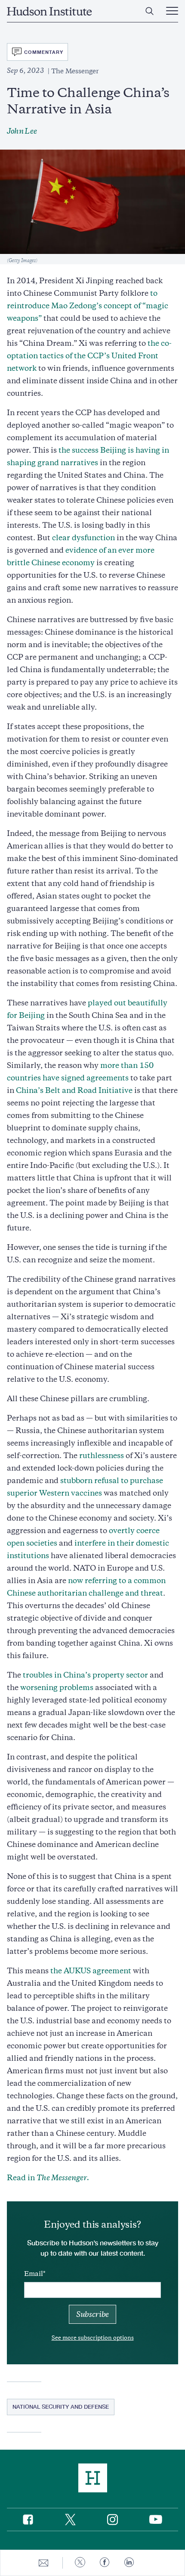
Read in (48, 2178)
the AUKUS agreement (91, 1971)
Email (34, 2274)
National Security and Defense (61, 2407)
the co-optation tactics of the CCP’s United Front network (89, 356)
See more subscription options (93, 2338)
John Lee (22, 131)
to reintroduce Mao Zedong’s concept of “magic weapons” (88, 306)
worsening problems (57, 1687)
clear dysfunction (83, 538)
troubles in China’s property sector (85, 1675)
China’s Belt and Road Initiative (74, 1090)
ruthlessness (102, 1455)
